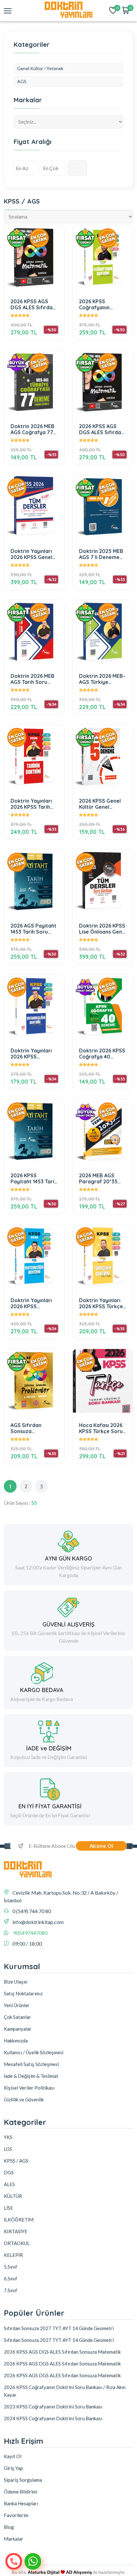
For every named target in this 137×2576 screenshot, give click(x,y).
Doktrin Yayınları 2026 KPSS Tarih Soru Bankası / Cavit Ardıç (31, 804)
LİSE (8, 2208)
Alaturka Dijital (44, 2572)
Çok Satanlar (17, 2017)
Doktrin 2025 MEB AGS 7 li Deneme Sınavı (101, 554)
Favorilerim (16, 2515)
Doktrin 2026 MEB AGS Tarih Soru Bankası (32, 679)
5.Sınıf (11, 2267)
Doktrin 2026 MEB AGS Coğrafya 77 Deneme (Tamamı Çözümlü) (32, 429)
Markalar (14, 2539)
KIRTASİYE (16, 2231)
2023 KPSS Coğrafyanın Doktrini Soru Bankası (53, 2407)
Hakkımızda (16, 2041)
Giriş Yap (13, 2468)
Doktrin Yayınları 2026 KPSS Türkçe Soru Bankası (101, 1303)
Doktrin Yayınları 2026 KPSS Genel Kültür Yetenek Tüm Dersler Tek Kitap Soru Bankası (34, 554)
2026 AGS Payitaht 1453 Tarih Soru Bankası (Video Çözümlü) (33, 929)
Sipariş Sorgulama (23, 2480)
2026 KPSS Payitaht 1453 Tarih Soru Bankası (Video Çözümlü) (34, 1178)
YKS (8, 2137)
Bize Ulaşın (16, 1982)
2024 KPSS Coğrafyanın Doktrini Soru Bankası (53, 2418)
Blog (9, 2527)
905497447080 (30, 1933)
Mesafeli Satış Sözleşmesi (31, 2064)
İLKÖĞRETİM (19, 2220)
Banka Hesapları (21, 2503)
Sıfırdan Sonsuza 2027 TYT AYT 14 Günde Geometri (59, 2328)
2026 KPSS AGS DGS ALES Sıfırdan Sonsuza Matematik (33, 304)
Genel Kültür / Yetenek (40, 68)
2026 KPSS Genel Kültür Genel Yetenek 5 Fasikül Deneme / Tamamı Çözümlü (102, 804)
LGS (8, 2149)
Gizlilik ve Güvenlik (24, 2099)
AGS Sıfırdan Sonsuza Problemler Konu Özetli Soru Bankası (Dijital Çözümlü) (31, 1428)
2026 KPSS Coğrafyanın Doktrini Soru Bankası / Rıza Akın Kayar (103, 304)
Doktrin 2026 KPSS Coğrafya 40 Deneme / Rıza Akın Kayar (102, 1054)
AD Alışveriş (79, 2572)
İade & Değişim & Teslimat (31, 2076)
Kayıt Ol (13, 2456)
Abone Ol (101, 1846)
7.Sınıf (11, 2290)
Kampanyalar (18, 2029)
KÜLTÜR (13, 2196)
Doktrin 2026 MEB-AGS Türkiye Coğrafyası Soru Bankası (102, 679)
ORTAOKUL (17, 2243)
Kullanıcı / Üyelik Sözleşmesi (34, 2052)
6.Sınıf (11, 2278)
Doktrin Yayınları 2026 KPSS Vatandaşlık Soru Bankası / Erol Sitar (32, 1054)
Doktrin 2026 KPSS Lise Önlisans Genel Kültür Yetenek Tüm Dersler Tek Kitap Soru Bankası (103, 929)
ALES (9, 2184)
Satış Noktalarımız (23, 1993)
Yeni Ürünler (17, 2005)
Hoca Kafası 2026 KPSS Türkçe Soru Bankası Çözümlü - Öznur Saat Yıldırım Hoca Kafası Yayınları (102, 1428)
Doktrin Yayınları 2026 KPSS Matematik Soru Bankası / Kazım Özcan (31, 1303)
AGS (22, 81)
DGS (9, 2172)
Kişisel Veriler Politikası (29, 2088)
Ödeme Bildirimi (21, 2492)
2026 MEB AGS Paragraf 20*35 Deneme (98, 1178)
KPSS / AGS (16, 2161)
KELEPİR (13, 2255)
